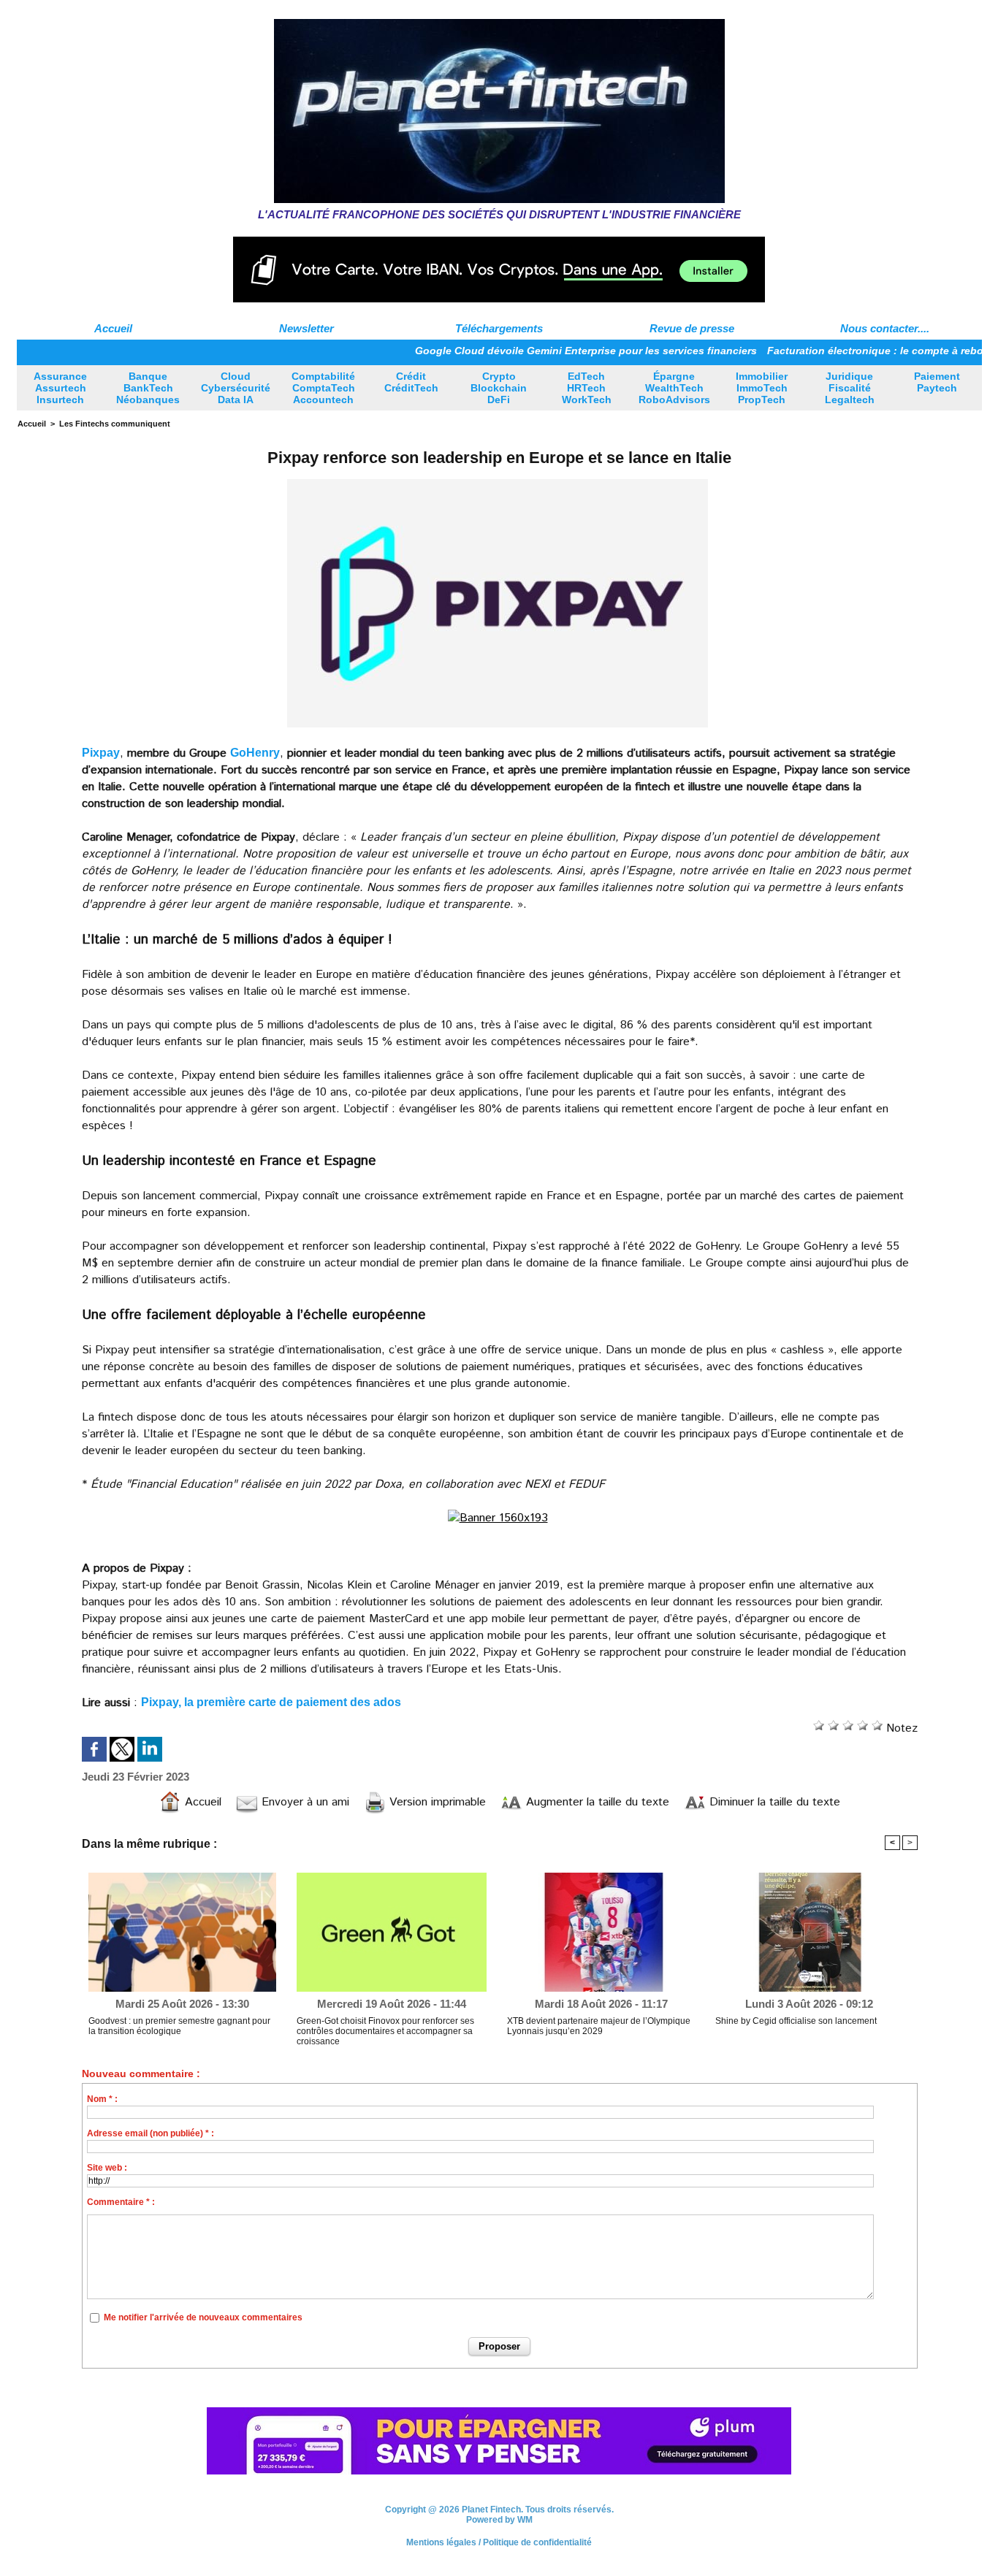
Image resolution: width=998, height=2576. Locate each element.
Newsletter (306, 328)
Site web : (107, 2168)
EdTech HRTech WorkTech (587, 388)
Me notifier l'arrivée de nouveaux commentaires (203, 2317)
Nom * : (102, 2099)
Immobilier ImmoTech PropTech (762, 388)
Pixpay (101, 753)
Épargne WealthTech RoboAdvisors (674, 388)
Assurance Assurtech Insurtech (60, 388)
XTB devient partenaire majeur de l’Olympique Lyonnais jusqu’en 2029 (599, 2026)
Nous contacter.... (885, 328)
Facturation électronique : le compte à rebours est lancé (850, 351)
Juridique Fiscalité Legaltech (850, 388)
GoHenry (255, 753)
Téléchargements (499, 328)
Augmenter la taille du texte (596, 1802)
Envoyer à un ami (304, 1802)
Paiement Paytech (937, 382)
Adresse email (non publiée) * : (151, 2133)
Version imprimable (436, 1802)
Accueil (113, 328)
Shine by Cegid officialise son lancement (796, 2021)
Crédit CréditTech (411, 382)
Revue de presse (692, 328)
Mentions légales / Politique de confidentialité (499, 2544)
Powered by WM (499, 2521)
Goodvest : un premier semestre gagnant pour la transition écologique (179, 2026)
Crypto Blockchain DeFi (499, 388)
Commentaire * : (121, 2202)
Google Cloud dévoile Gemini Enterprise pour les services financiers (528, 351)
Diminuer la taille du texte (773, 1802)
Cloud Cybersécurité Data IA (236, 388)
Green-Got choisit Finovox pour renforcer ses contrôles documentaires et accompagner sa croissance (385, 2031)
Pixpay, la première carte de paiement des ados (271, 1702)
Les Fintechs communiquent (115, 424)
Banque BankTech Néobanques (148, 388)
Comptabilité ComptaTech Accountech (323, 388)
